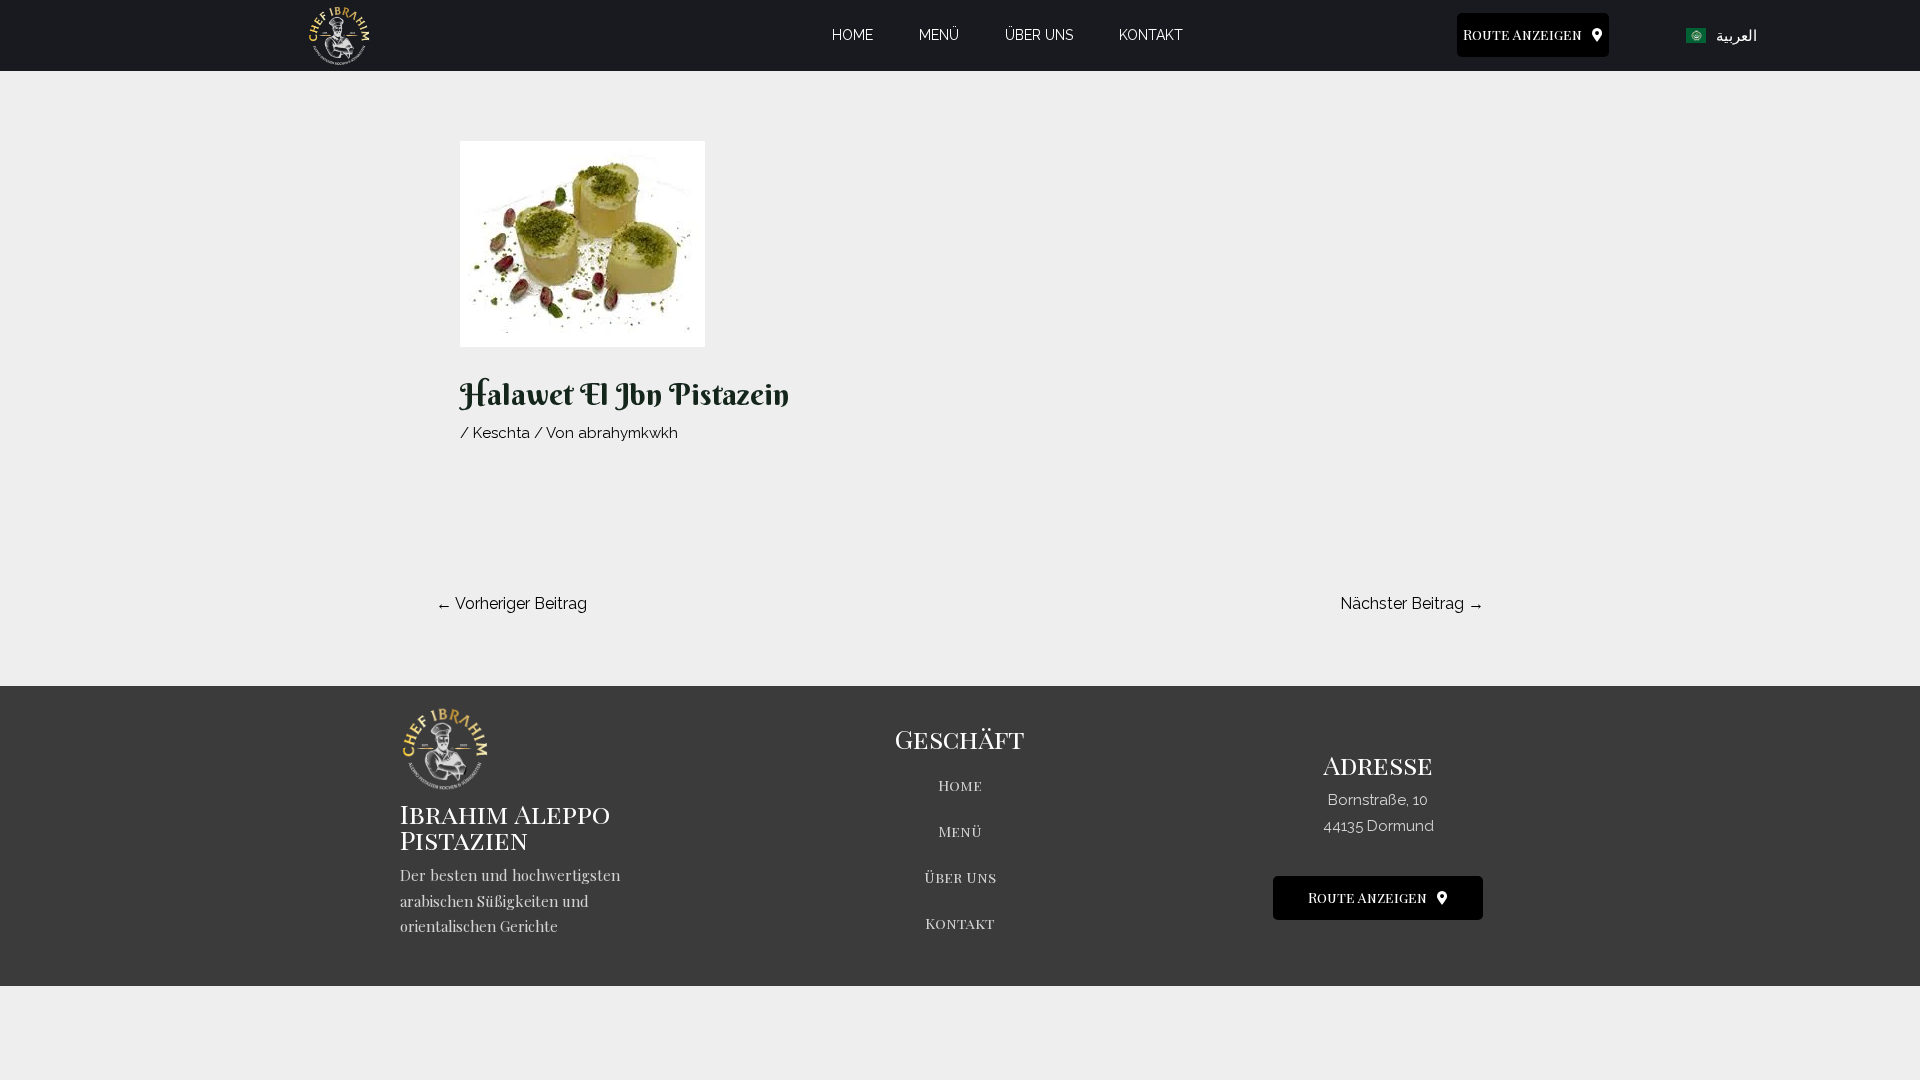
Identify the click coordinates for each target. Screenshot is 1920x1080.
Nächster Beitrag (1412, 603)
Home (852, 35)
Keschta (501, 433)
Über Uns (1039, 35)
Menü (939, 35)
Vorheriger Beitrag (511, 603)
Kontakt (1151, 35)
